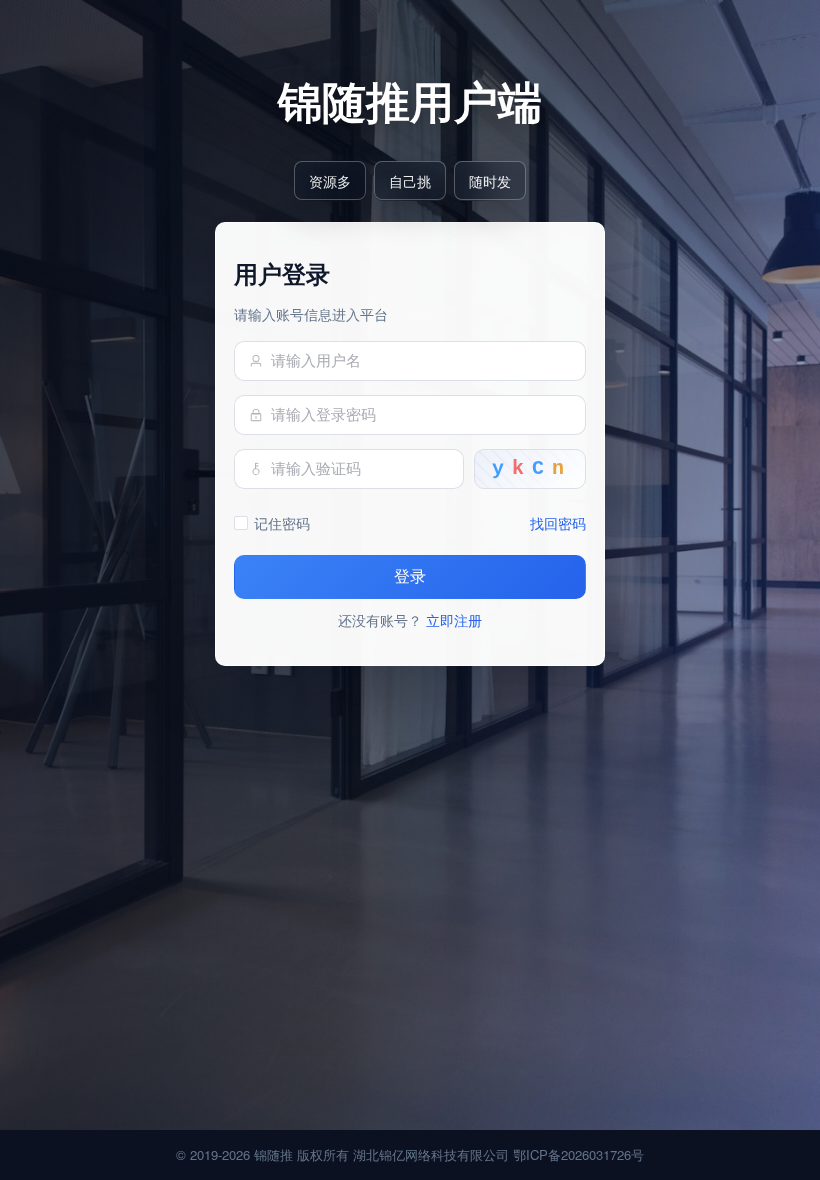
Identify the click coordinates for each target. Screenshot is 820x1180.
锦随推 (273, 1154)
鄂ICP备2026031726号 (578, 1154)
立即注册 (454, 619)
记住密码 (282, 522)
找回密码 (558, 522)
